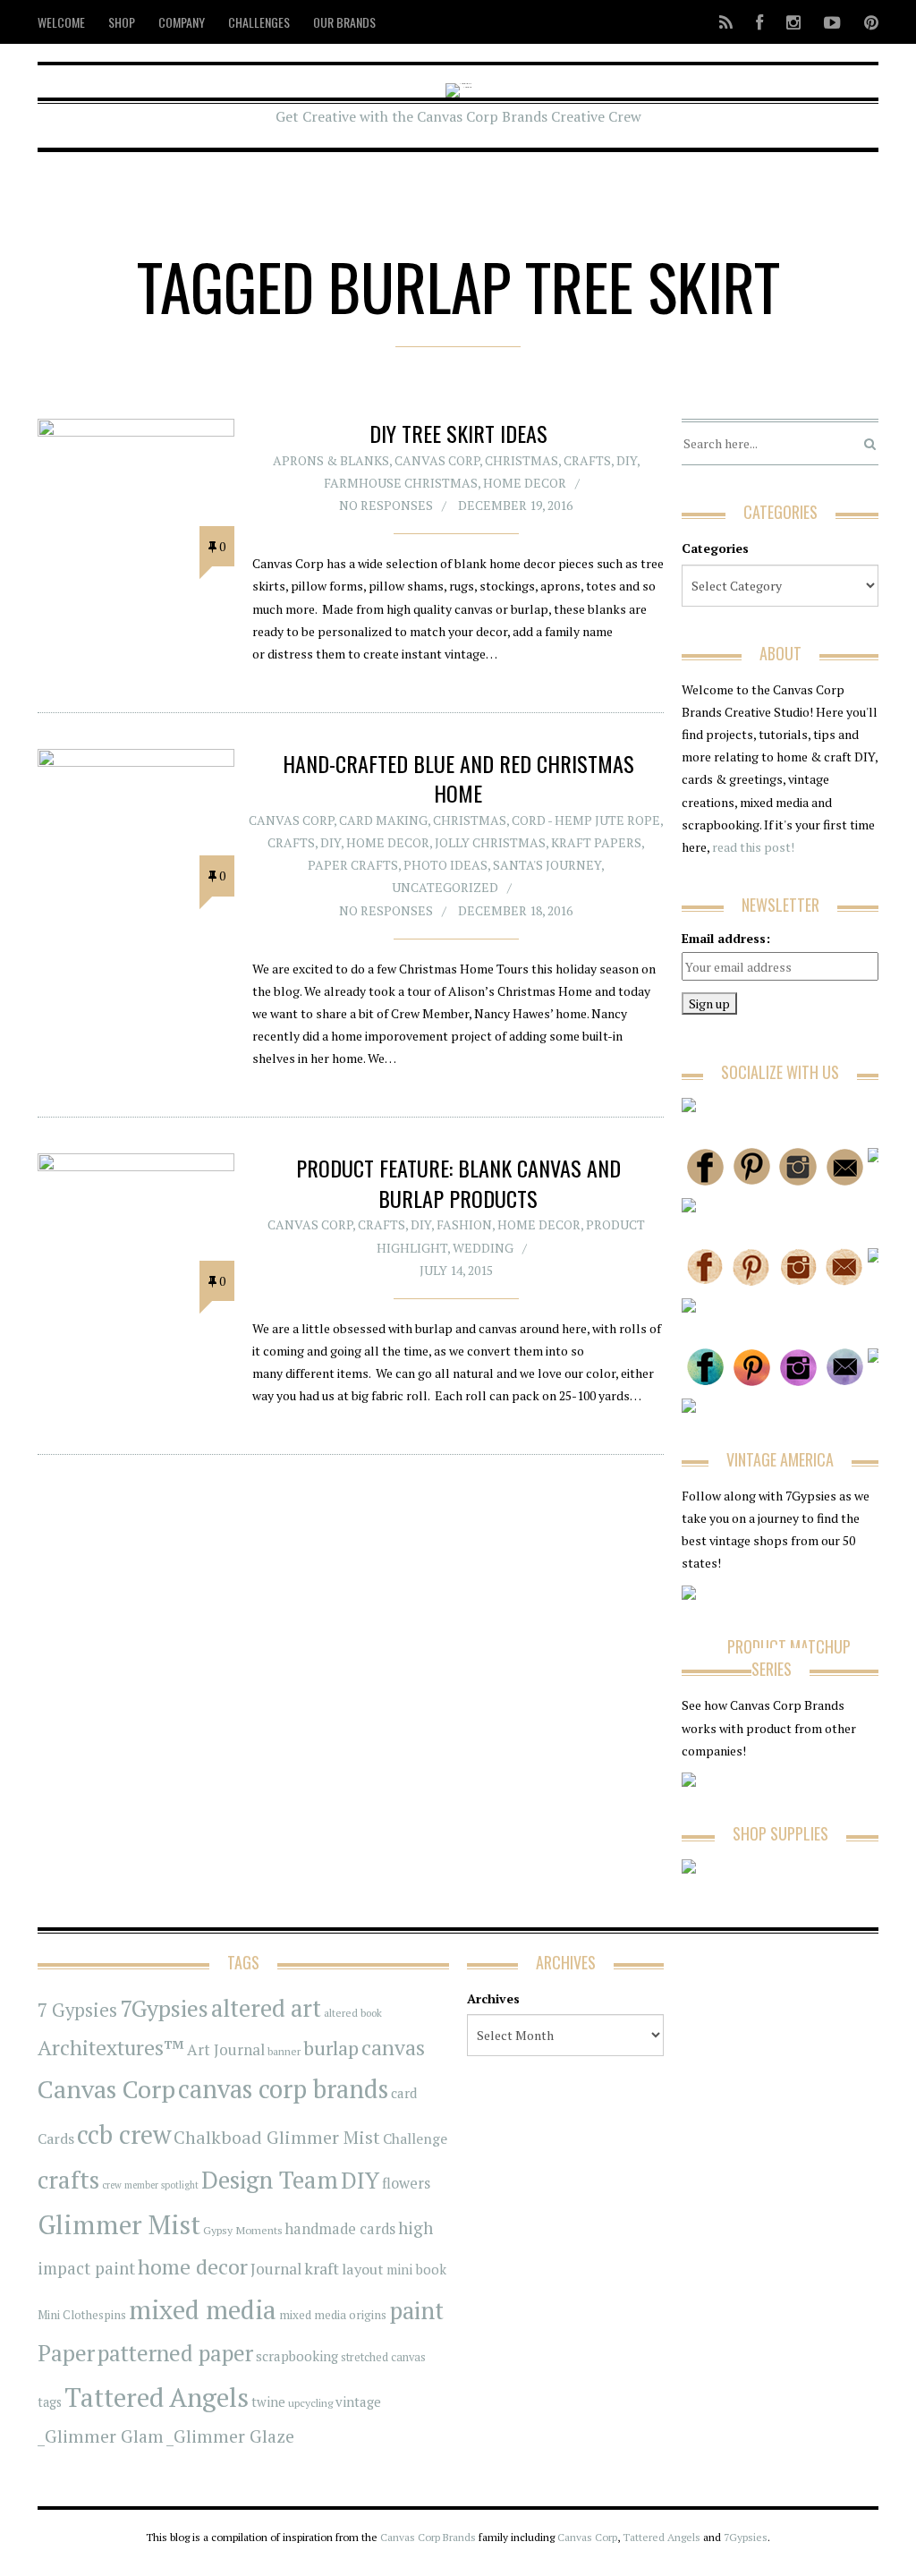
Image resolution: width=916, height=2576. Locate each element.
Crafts (587, 460)
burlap (331, 2048)
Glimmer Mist (119, 2224)
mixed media (203, 2309)
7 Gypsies (77, 2010)
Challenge (415, 2139)
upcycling (310, 2402)
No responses (386, 505)
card (404, 2093)
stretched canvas (383, 2357)
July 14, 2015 (456, 1270)
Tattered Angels (157, 2397)
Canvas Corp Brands (428, 2537)
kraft (322, 2268)
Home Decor (525, 483)
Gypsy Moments (243, 2230)
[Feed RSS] (726, 22)
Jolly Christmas (490, 842)
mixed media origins (333, 2315)
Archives (493, 1998)
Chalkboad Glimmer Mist (277, 2137)
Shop (122, 22)
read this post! (752, 847)
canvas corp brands (283, 2089)
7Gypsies (164, 2008)
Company (182, 22)
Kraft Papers (596, 842)
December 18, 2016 (515, 910)
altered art (266, 2008)
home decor (193, 2267)
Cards (56, 2138)
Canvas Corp (437, 460)
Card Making (383, 820)
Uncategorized (445, 887)
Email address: (726, 938)
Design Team (270, 2180)
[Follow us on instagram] (793, 22)
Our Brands (344, 22)
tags (50, 2402)
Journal (276, 2269)
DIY (627, 460)
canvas (393, 2048)
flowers (406, 2183)
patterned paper (175, 2353)
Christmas (522, 460)
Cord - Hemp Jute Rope (586, 820)
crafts (68, 2180)
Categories (715, 548)
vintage (358, 2402)
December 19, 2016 (515, 505)
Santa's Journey (547, 865)
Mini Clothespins (82, 2315)
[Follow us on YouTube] (832, 22)
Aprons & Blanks (331, 460)
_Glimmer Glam (101, 2436)
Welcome (61, 22)
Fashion (464, 1224)
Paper (66, 2353)
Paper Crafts (353, 865)
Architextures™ (111, 2048)
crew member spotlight (150, 2185)
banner (284, 2051)
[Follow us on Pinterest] (866, 22)
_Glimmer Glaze (230, 2436)
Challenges (259, 22)
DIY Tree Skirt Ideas (458, 433)
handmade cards (340, 2229)
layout (363, 2269)
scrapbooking (297, 2356)
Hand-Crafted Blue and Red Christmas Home (458, 778)
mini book (416, 2270)
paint (416, 2311)
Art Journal (226, 2050)
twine (268, 2402)
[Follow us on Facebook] (759, 22)
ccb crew (124, 2134)
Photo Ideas (445, 865)
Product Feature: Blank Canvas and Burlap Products (458, 1183)
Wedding (483, 1248)
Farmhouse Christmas (401, 483)
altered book (353, 2013)
